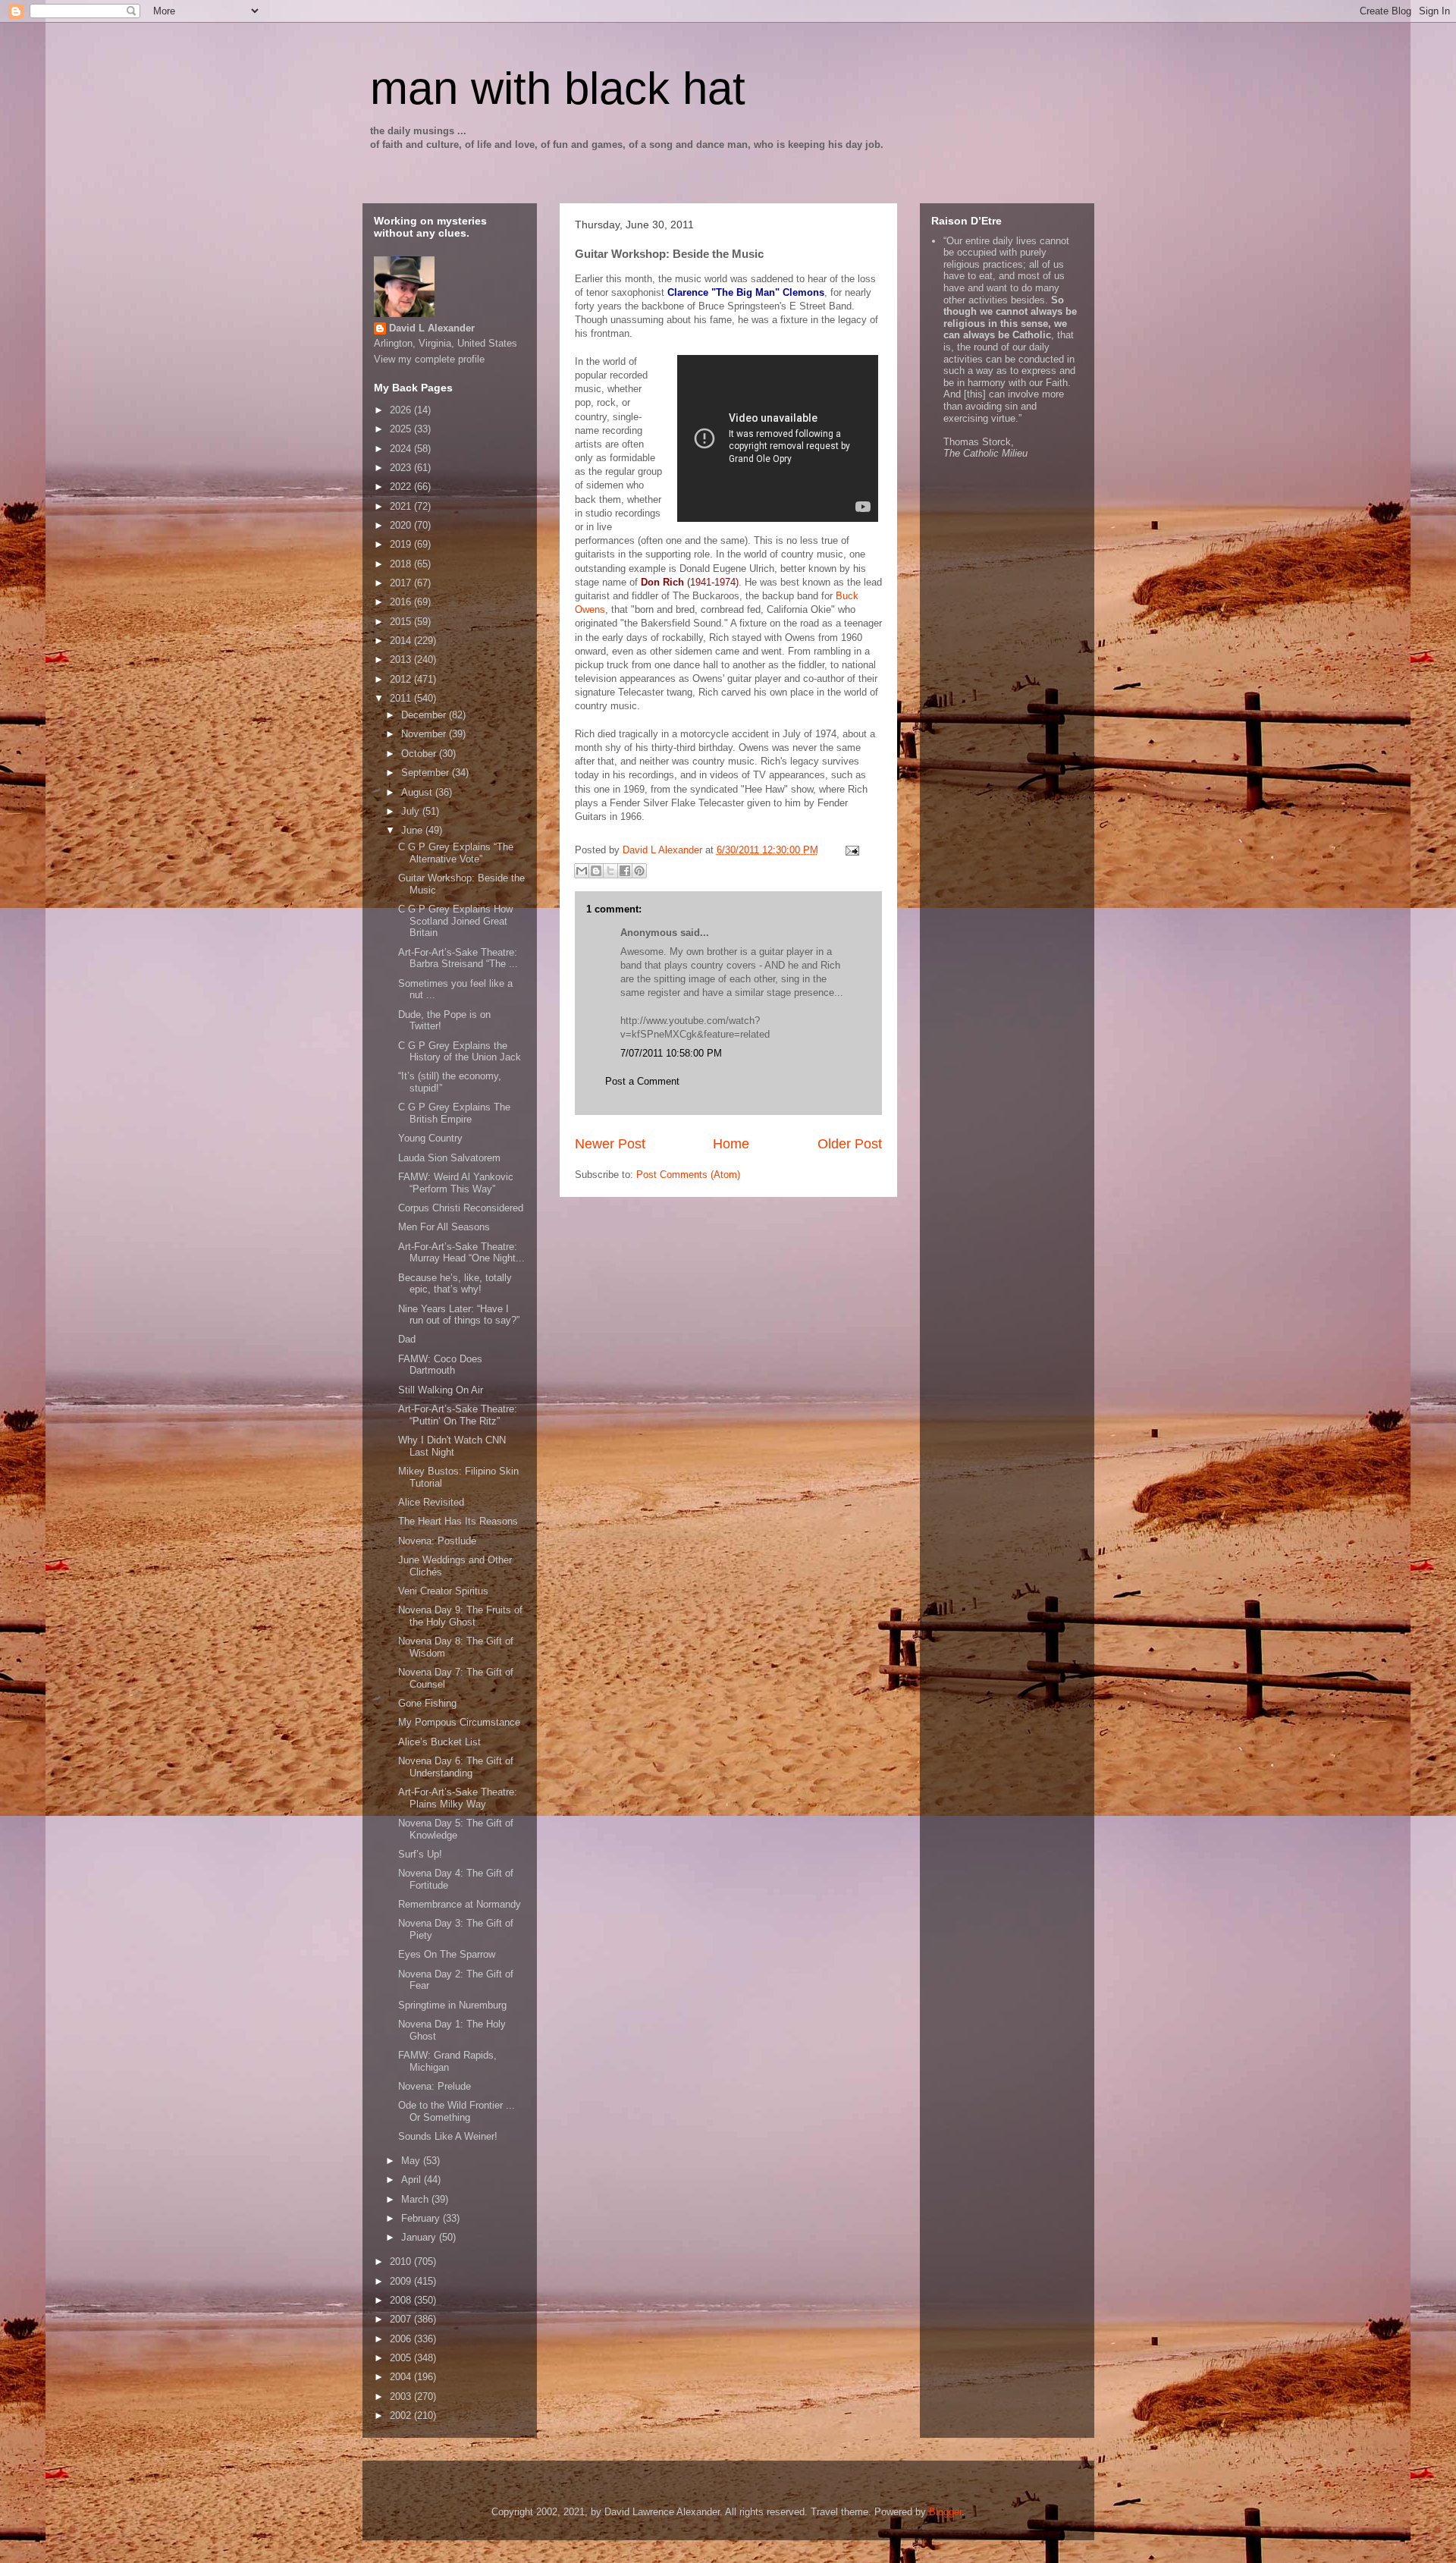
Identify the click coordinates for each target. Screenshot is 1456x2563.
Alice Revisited (431, 1502)
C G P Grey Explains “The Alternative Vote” (456, 853)
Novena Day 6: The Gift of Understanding (456, 1767)
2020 (402, 525)
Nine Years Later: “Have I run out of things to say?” (459, 1315)
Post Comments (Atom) (688, 1175)
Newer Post (610, 1144)
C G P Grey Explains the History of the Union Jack (460, 1052)
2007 (402, 2319)
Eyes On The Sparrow (447, 1954)
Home (731, 1144)
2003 (402, 2397)
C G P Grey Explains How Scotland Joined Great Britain (455, 921)
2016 (402, 602)
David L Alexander (432, 328)
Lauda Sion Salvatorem (449, 1158)
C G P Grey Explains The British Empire (454, 1113)
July (412, 811)
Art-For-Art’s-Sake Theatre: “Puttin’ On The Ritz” (458, 1415)
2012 (402, 679)
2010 (402, 2261)
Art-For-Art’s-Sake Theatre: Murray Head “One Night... (461, 1253)
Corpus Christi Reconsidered (461, 1208)
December (425, 715)
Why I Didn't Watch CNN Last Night (452, 1446)
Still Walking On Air (441, 1390)
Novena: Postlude (437, 1541)
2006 (402, 2339)
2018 (402, 564)
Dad (407, 1339)
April (413, 2180)
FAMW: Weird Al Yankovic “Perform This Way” (456, 1183)
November (425, 734)
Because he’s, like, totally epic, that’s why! (455, 1284)
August (418, 792)
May (412, 2161)
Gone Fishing (427, 1703)
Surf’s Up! (420, 1854)
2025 (402, 429)
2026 (402, 410)
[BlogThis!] (596, 871)
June (413, 830)
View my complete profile (429, 359)
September (427, 773)
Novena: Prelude (435, 2086)
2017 (402, 583)
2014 (402, 641)
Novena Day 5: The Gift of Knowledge (456, 1829)
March (416, 2199)
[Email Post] (850, 850)
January (420, 2237)
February (422, 2218)
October (420, 754)
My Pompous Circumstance (459, 1722)
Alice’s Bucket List (439, 1742)
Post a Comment (642, 1081)
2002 (402, 2415)
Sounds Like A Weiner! (448, 2136)
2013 (402, 660)
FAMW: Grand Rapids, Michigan (447, 2061)
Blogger (945, 2512)
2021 (402, 506)
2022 (402, 487)
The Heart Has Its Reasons (458, 1521)
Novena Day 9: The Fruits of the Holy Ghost (460, 1616)
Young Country (430, 1138)
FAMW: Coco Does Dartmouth (440, 1365)
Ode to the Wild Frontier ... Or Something (457, 2111)
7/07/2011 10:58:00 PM (671, 1053)
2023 (402, 468)
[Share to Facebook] (625, 871)
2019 (402, 544)
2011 (402, 698)
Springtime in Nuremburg (452, 2005)
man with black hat (558, 88)
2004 (402, 2377)
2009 (402, 2281)
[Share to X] (610, 871)
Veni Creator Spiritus (443, 1591)
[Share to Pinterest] (639, 871)
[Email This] (582, 871)
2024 (402, 449)
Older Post (850, 1144)
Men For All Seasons (444, 1227)
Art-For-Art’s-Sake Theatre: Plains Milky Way (458, 1798)
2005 (402, 2358)
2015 (402, 622)
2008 (402, 2300)
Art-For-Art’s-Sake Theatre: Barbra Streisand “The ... (458, 958)
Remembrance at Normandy (460, 1904)
